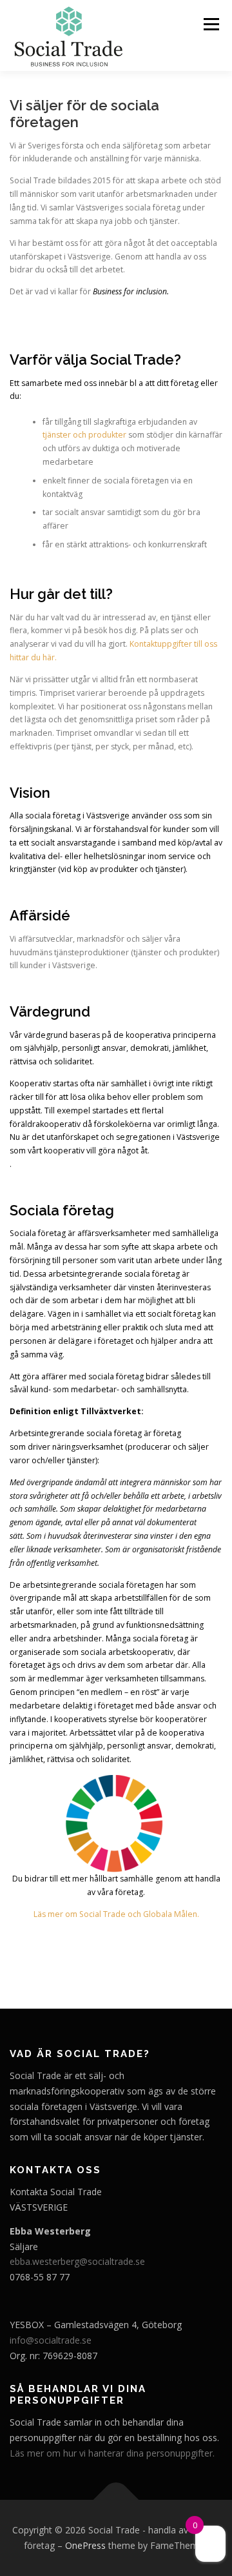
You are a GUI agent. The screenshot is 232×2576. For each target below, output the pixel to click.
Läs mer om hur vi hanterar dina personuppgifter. (112, 2453)
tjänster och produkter (84, 435)
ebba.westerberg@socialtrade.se (77, 2261)
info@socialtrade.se (51, 2340)
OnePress (85, 2545)
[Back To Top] (116, 2500)
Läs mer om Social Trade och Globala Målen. (116, 1914)
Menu (210, 24)
